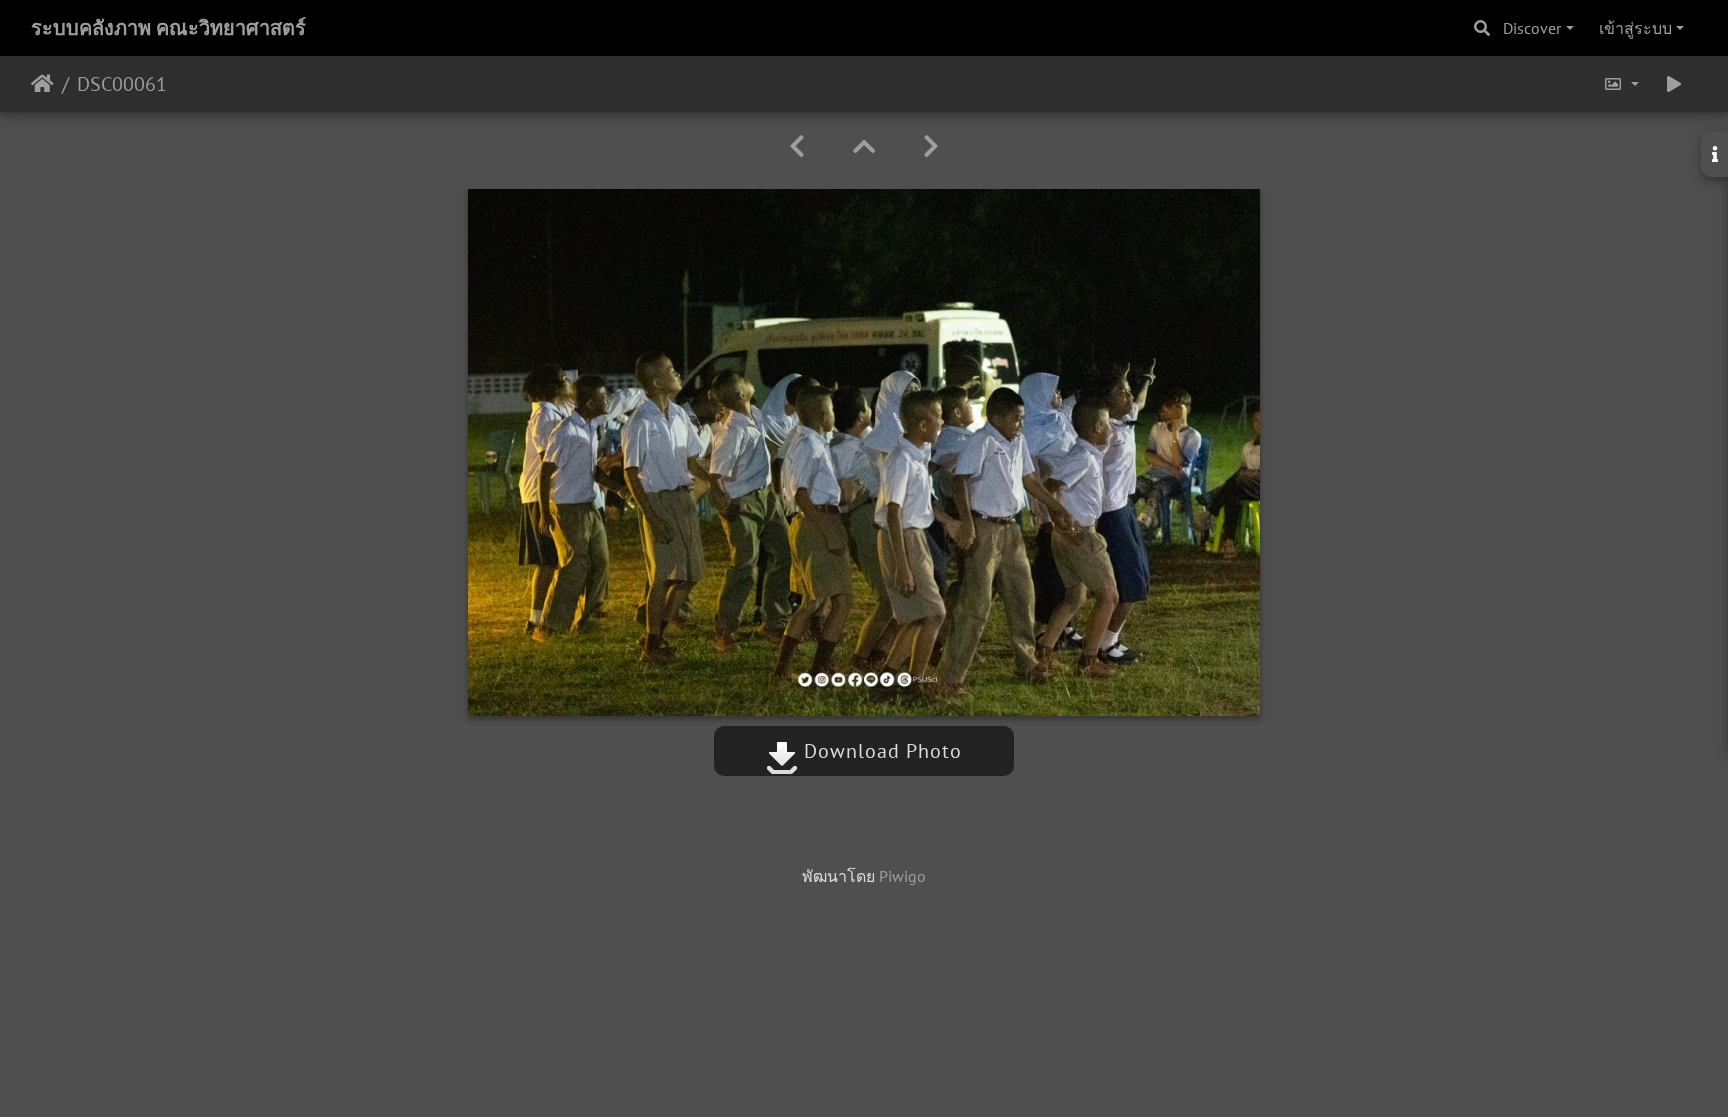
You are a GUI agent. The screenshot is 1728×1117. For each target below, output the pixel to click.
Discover (1532, 28)
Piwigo (902, 876)
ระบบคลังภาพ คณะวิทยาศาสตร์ (168, 28)
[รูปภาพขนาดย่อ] (864, 146)
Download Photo (880, 751)
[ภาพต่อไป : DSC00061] (931, 146)
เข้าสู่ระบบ (1635, 28)
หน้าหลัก (42, 84)
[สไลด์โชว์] (1674, 84)
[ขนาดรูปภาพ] (1621, 84)
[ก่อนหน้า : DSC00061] (797, 146)
